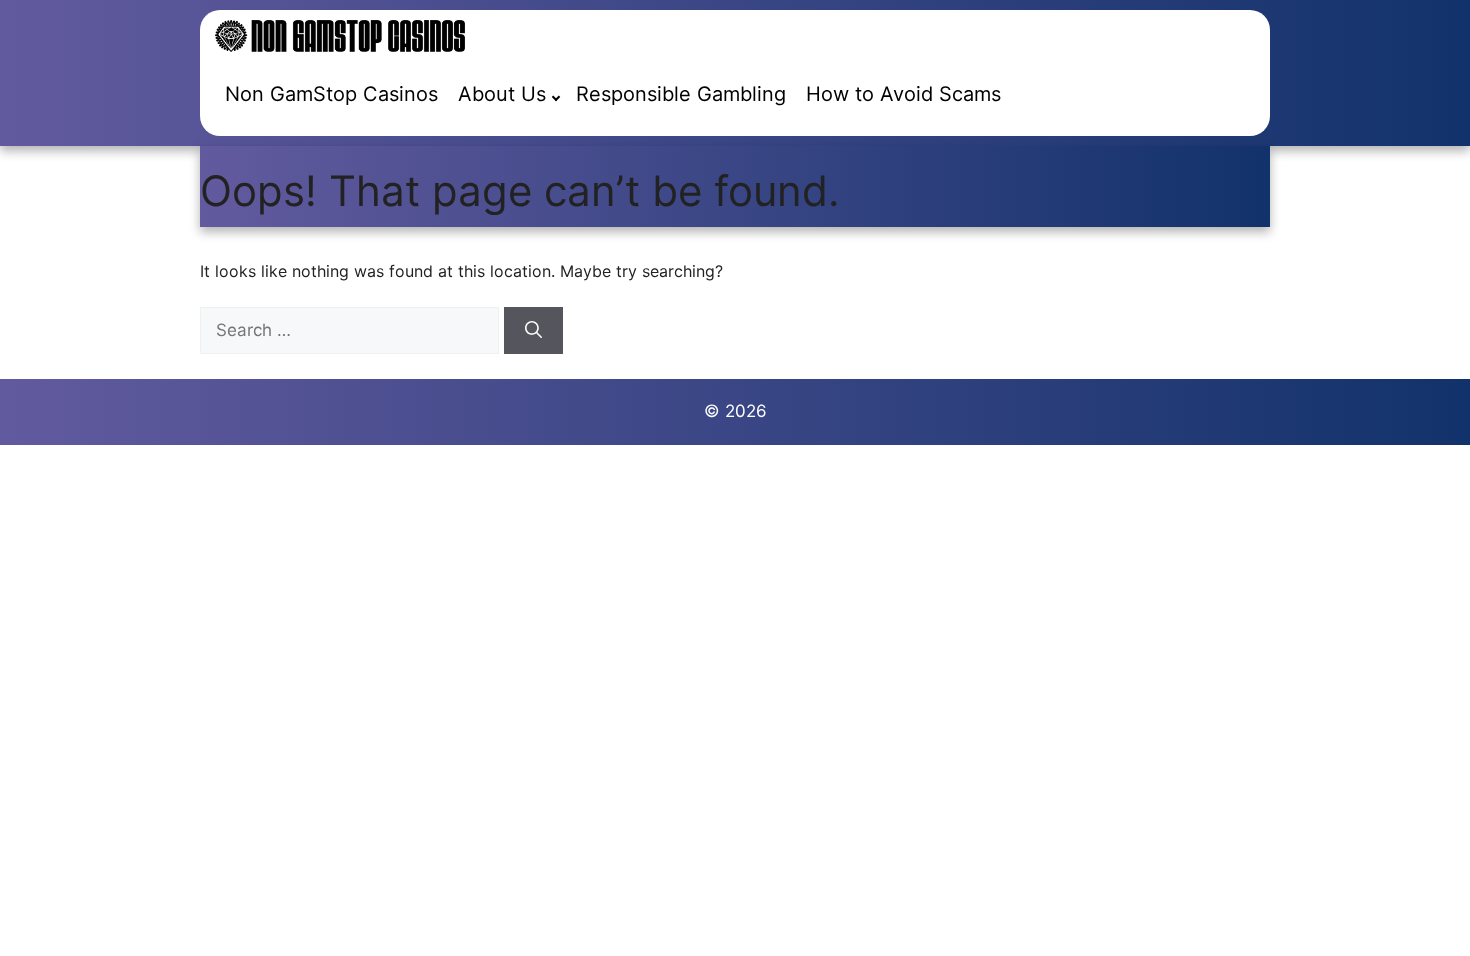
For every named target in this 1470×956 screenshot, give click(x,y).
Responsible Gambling (681, 94)
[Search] (533, 331)
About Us (502, 94)
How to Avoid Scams (903, 94)
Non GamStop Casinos (331, 94)
